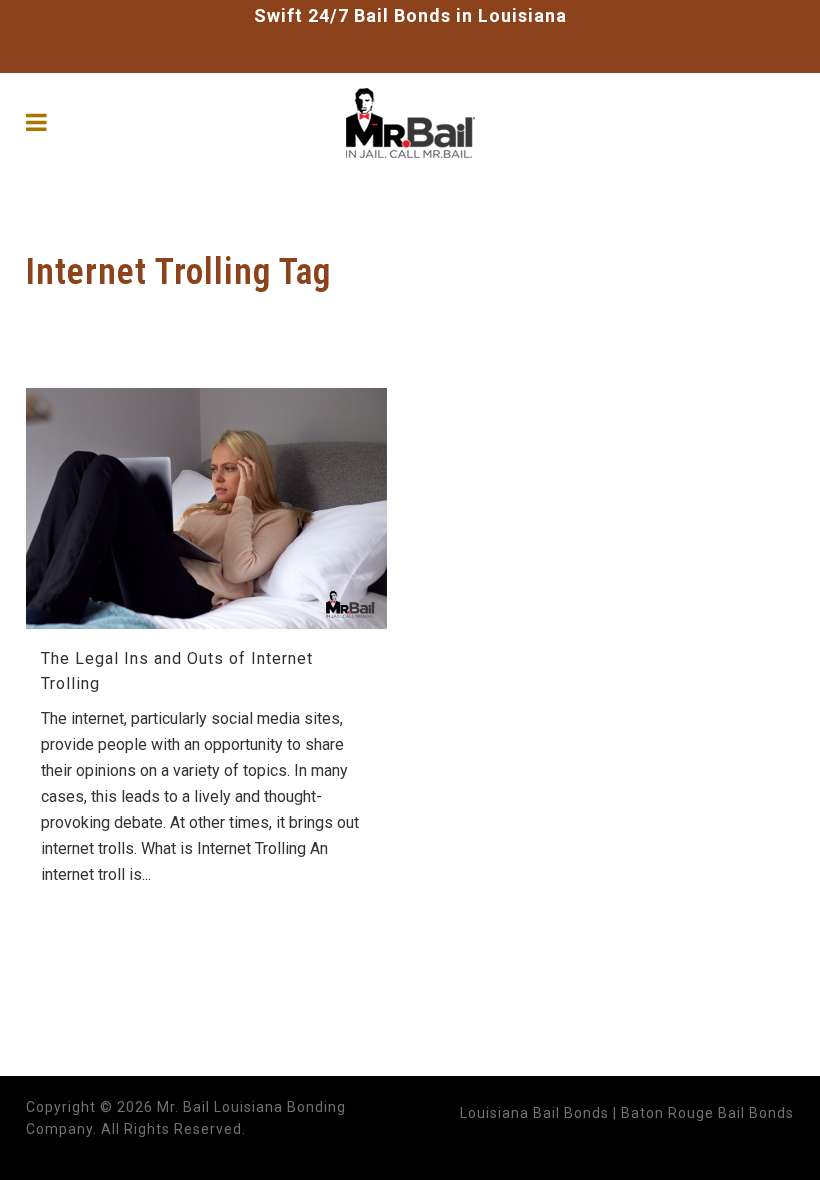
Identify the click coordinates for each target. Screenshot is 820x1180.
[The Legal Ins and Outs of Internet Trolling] (206, 508)
